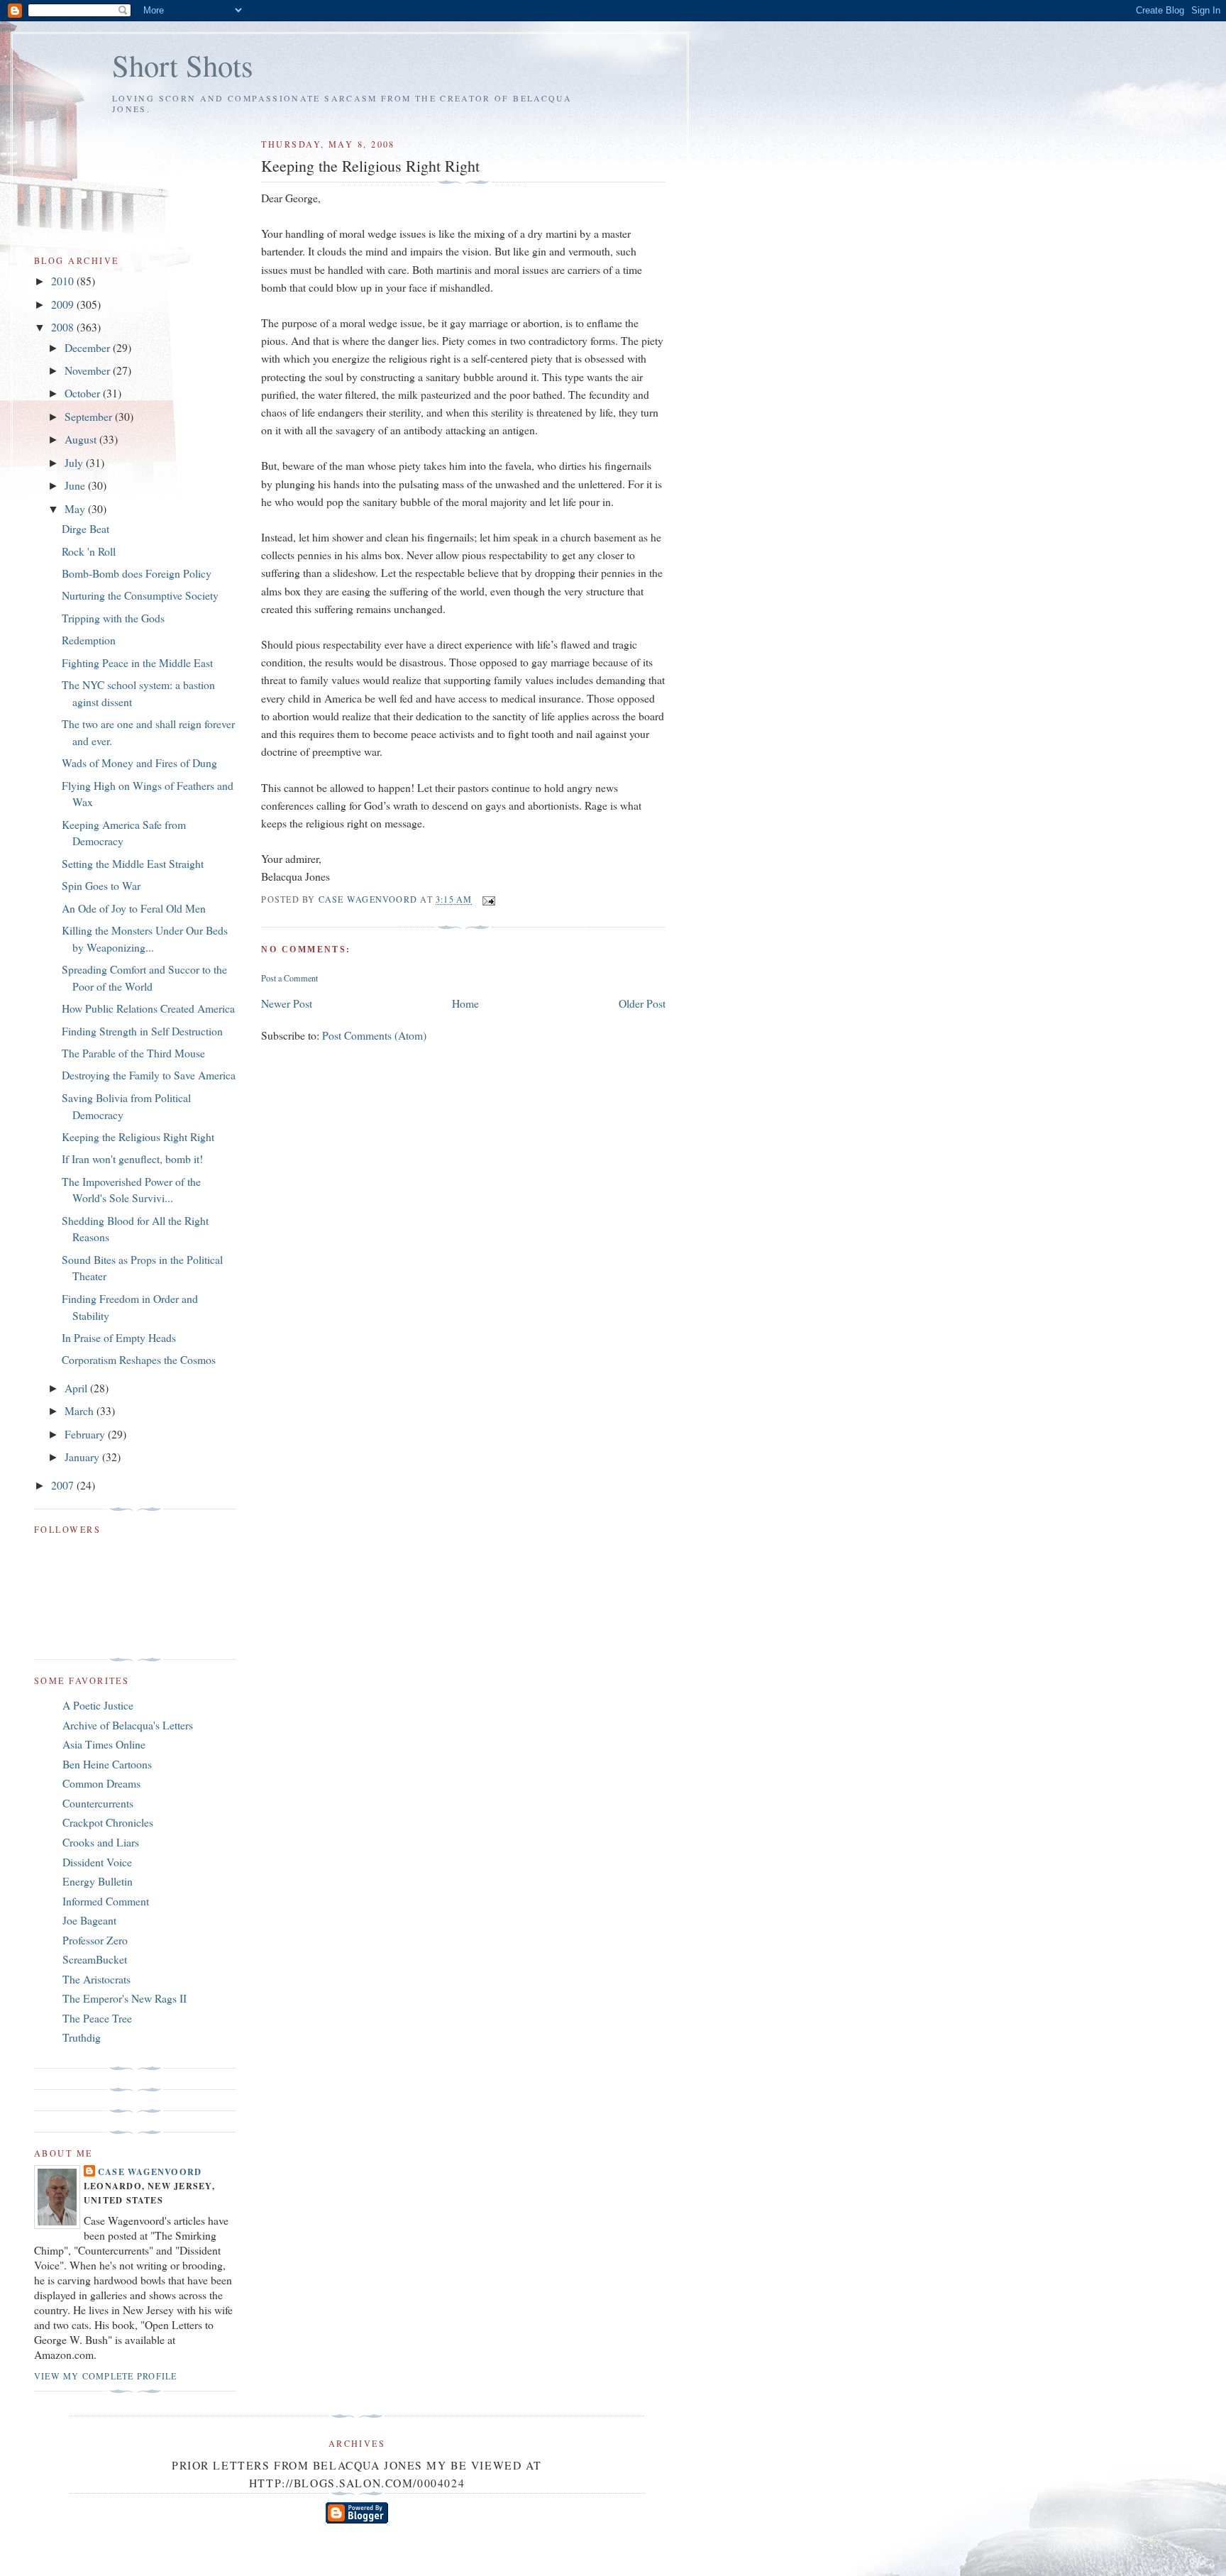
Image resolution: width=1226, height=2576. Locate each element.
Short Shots (183, 65)
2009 (64, 304)
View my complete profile (105, 2376)
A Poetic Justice (98, 1705)
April (77, 1388)
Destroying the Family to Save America (149, 1075)
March (81, 1410)
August (82, 439)
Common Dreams (101, 1783)
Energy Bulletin (98, 1881)
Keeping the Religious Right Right (138, 1136)
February (86, 1434)
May (76, 508)
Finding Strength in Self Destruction (142, 1031)
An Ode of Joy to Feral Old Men (134, 908)
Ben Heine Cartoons (107, 1764)
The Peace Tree (97, 2018)
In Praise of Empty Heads (119, 1337)
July (75, 462)
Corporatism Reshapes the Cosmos (139, 1359)
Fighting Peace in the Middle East (137, 662)
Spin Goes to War (101, 885)
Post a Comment (289, 978)
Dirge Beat (85, 528)
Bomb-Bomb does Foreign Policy (137, 573)
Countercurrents (98, 1803)
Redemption (89, 640)
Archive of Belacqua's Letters (128, 1725)
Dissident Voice (97, 1862)
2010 (64, 281)
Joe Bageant (89, 1920)
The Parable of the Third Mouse (133, 1053)
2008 (64, 327)
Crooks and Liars (101, 1842)
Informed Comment (106, 1901)
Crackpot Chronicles (108, 1822)
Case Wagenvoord (150, 2172)
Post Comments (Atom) (374, 1035)
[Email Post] (488, 900)
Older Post (642, 1003)
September (90, 416)
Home (465, 1003)
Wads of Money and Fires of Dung (139, 763)
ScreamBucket (95, 1959)
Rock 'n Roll (89, 551)
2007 (64, 1485)
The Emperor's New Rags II (125, 1998)
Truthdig (82, 2037)
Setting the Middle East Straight (133, 863)
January (83, 1457)
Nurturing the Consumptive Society (140, 595)
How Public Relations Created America (148, 1008)
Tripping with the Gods (113, 618)
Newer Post (287, 1003)
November (89, 370)
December (89, 347)
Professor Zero (95, 1940)
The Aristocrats (96, 1979)
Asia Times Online (104, 1744)
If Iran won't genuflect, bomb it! (132, 1158)
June (76, 485)
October (84, 393)
